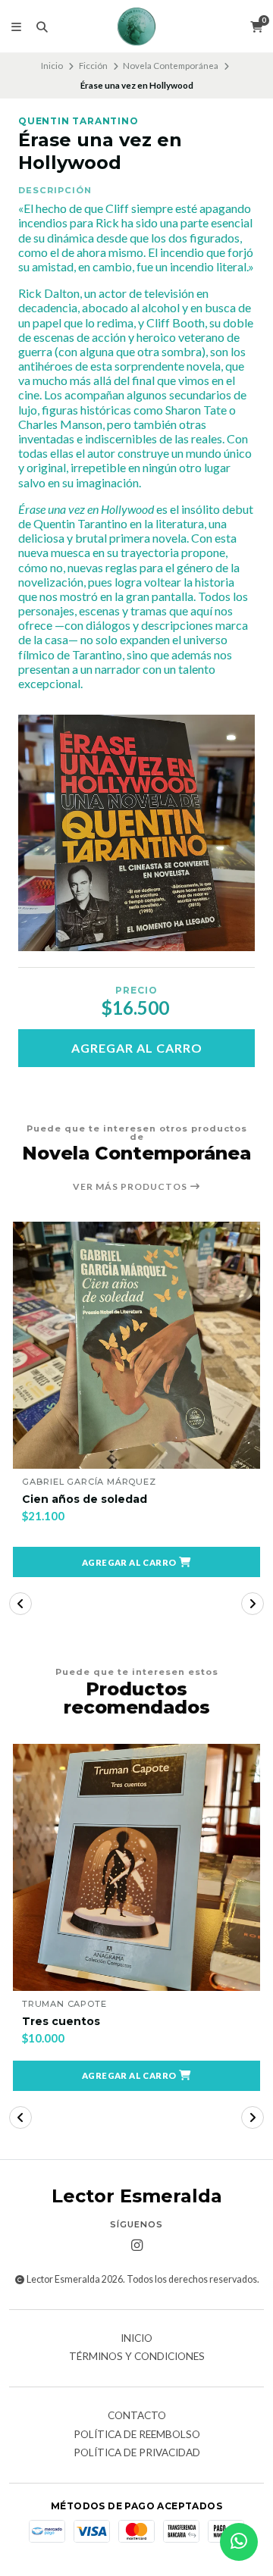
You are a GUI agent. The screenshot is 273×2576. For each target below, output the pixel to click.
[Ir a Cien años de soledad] (136, 1345)
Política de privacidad (137, 2453)
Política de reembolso (137, 2435)
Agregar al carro (137, 1048)
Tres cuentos (61, 2022)
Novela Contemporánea (171, 66)
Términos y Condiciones (137, 2357)
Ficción (93, 66)
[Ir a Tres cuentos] (136, 1867)
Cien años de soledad (85, 1499)
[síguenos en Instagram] (136, 2246)
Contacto (137, 2416)
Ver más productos (131, 1187)
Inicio (52, 66)
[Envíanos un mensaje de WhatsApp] (239, 2542)
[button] (136, 1562)
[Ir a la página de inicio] (136, 27)
